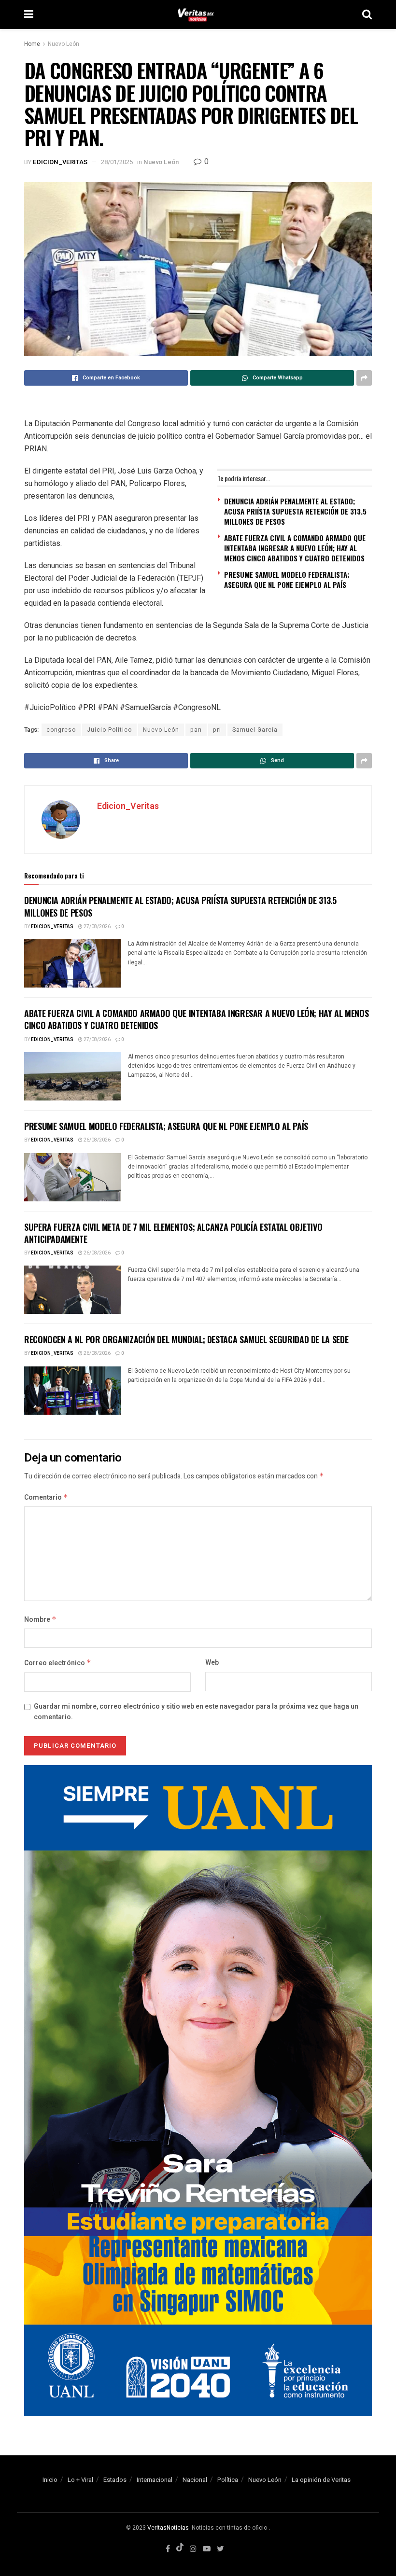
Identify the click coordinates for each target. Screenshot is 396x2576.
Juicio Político (109, 730)
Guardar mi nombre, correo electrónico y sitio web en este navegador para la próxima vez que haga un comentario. (196, 1712)
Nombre (40, 1620)
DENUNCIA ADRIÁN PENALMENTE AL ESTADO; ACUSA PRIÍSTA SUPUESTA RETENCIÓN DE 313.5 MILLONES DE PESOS (295, 511)
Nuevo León (64, 44)
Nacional (195, 2480)
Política (228, 2480)
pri (217, 730)
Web (212, 1663)
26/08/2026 (97, 1140)
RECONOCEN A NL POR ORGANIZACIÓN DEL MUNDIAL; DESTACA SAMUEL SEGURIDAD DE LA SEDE (186, 1339)
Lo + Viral (80, 2480)
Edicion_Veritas (60, 162)
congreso (61, 730)
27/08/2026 (97, 927)
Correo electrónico (58, 1663)
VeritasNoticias (168, 2528)
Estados (115, 2480)
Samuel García (255, 730)
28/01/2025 (117, 162)
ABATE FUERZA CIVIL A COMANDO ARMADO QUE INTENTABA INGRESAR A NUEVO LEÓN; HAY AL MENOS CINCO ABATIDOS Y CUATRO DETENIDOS (295, 548)
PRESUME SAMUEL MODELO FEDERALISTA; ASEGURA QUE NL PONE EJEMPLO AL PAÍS (287, 579)
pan (196, 730)
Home (32, 44)
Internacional (155, 2480)
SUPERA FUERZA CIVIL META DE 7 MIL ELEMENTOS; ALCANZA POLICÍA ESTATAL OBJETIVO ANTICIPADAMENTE (173, 1233)
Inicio (50, 2480)
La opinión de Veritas (321, 2480)
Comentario (46, 1497)
